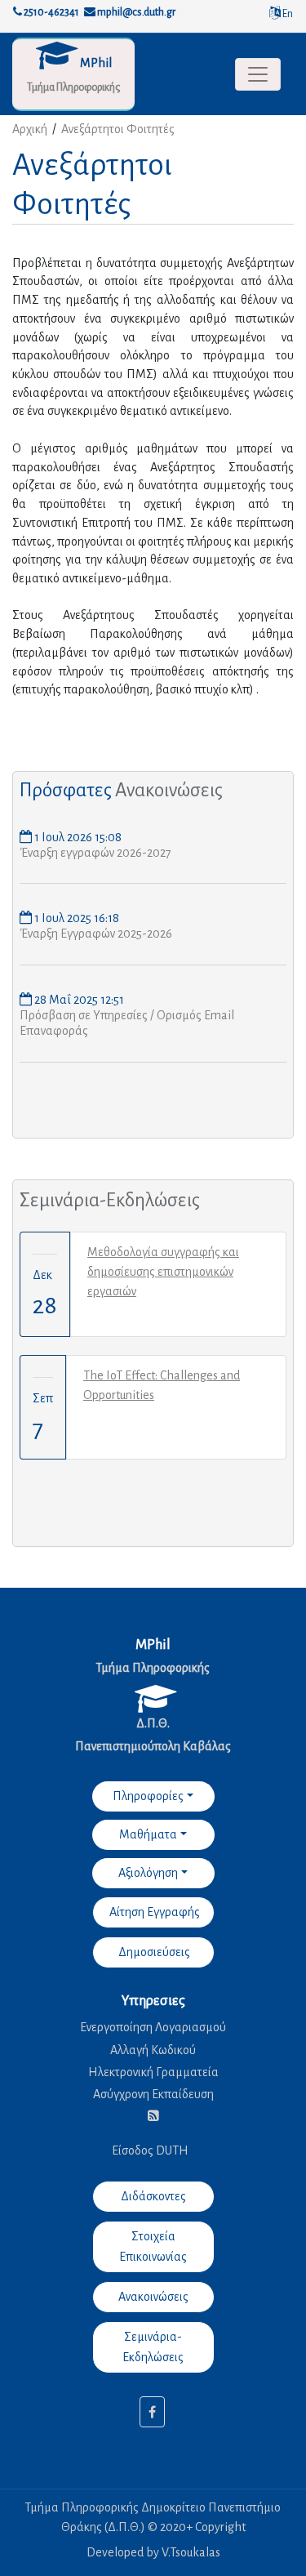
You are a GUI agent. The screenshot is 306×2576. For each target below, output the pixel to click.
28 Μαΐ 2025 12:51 (78, 1000)
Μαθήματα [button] (148, 1834)
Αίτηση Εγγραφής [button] (153, 1912)
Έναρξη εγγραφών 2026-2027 (95, 853)
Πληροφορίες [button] (148, 1796)
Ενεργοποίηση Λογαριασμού (153, 2027)
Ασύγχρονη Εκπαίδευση (153, 2094)
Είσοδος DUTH (150, 2150)
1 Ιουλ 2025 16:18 (75, 918)
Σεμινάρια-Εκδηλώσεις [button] (153, 2347)
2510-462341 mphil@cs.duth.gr (99, 12)
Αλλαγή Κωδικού (153, 2050)
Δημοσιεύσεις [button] (153, 1952)
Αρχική (30, 129)
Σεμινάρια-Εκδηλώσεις (110, 1200)
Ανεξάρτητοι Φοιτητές (118, 129)
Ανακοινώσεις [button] (153, 2297)
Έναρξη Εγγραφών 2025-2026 (96, 934)
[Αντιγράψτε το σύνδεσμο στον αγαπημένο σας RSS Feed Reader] (153, 2116)
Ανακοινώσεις (169, 790)
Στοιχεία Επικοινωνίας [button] (153, 2246)
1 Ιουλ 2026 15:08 (77, 837)
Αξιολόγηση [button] (148, 1873)
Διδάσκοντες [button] (153, 2196)
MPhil (96, 63)
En (287, 14)
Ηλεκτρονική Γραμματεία (153, 2072)
